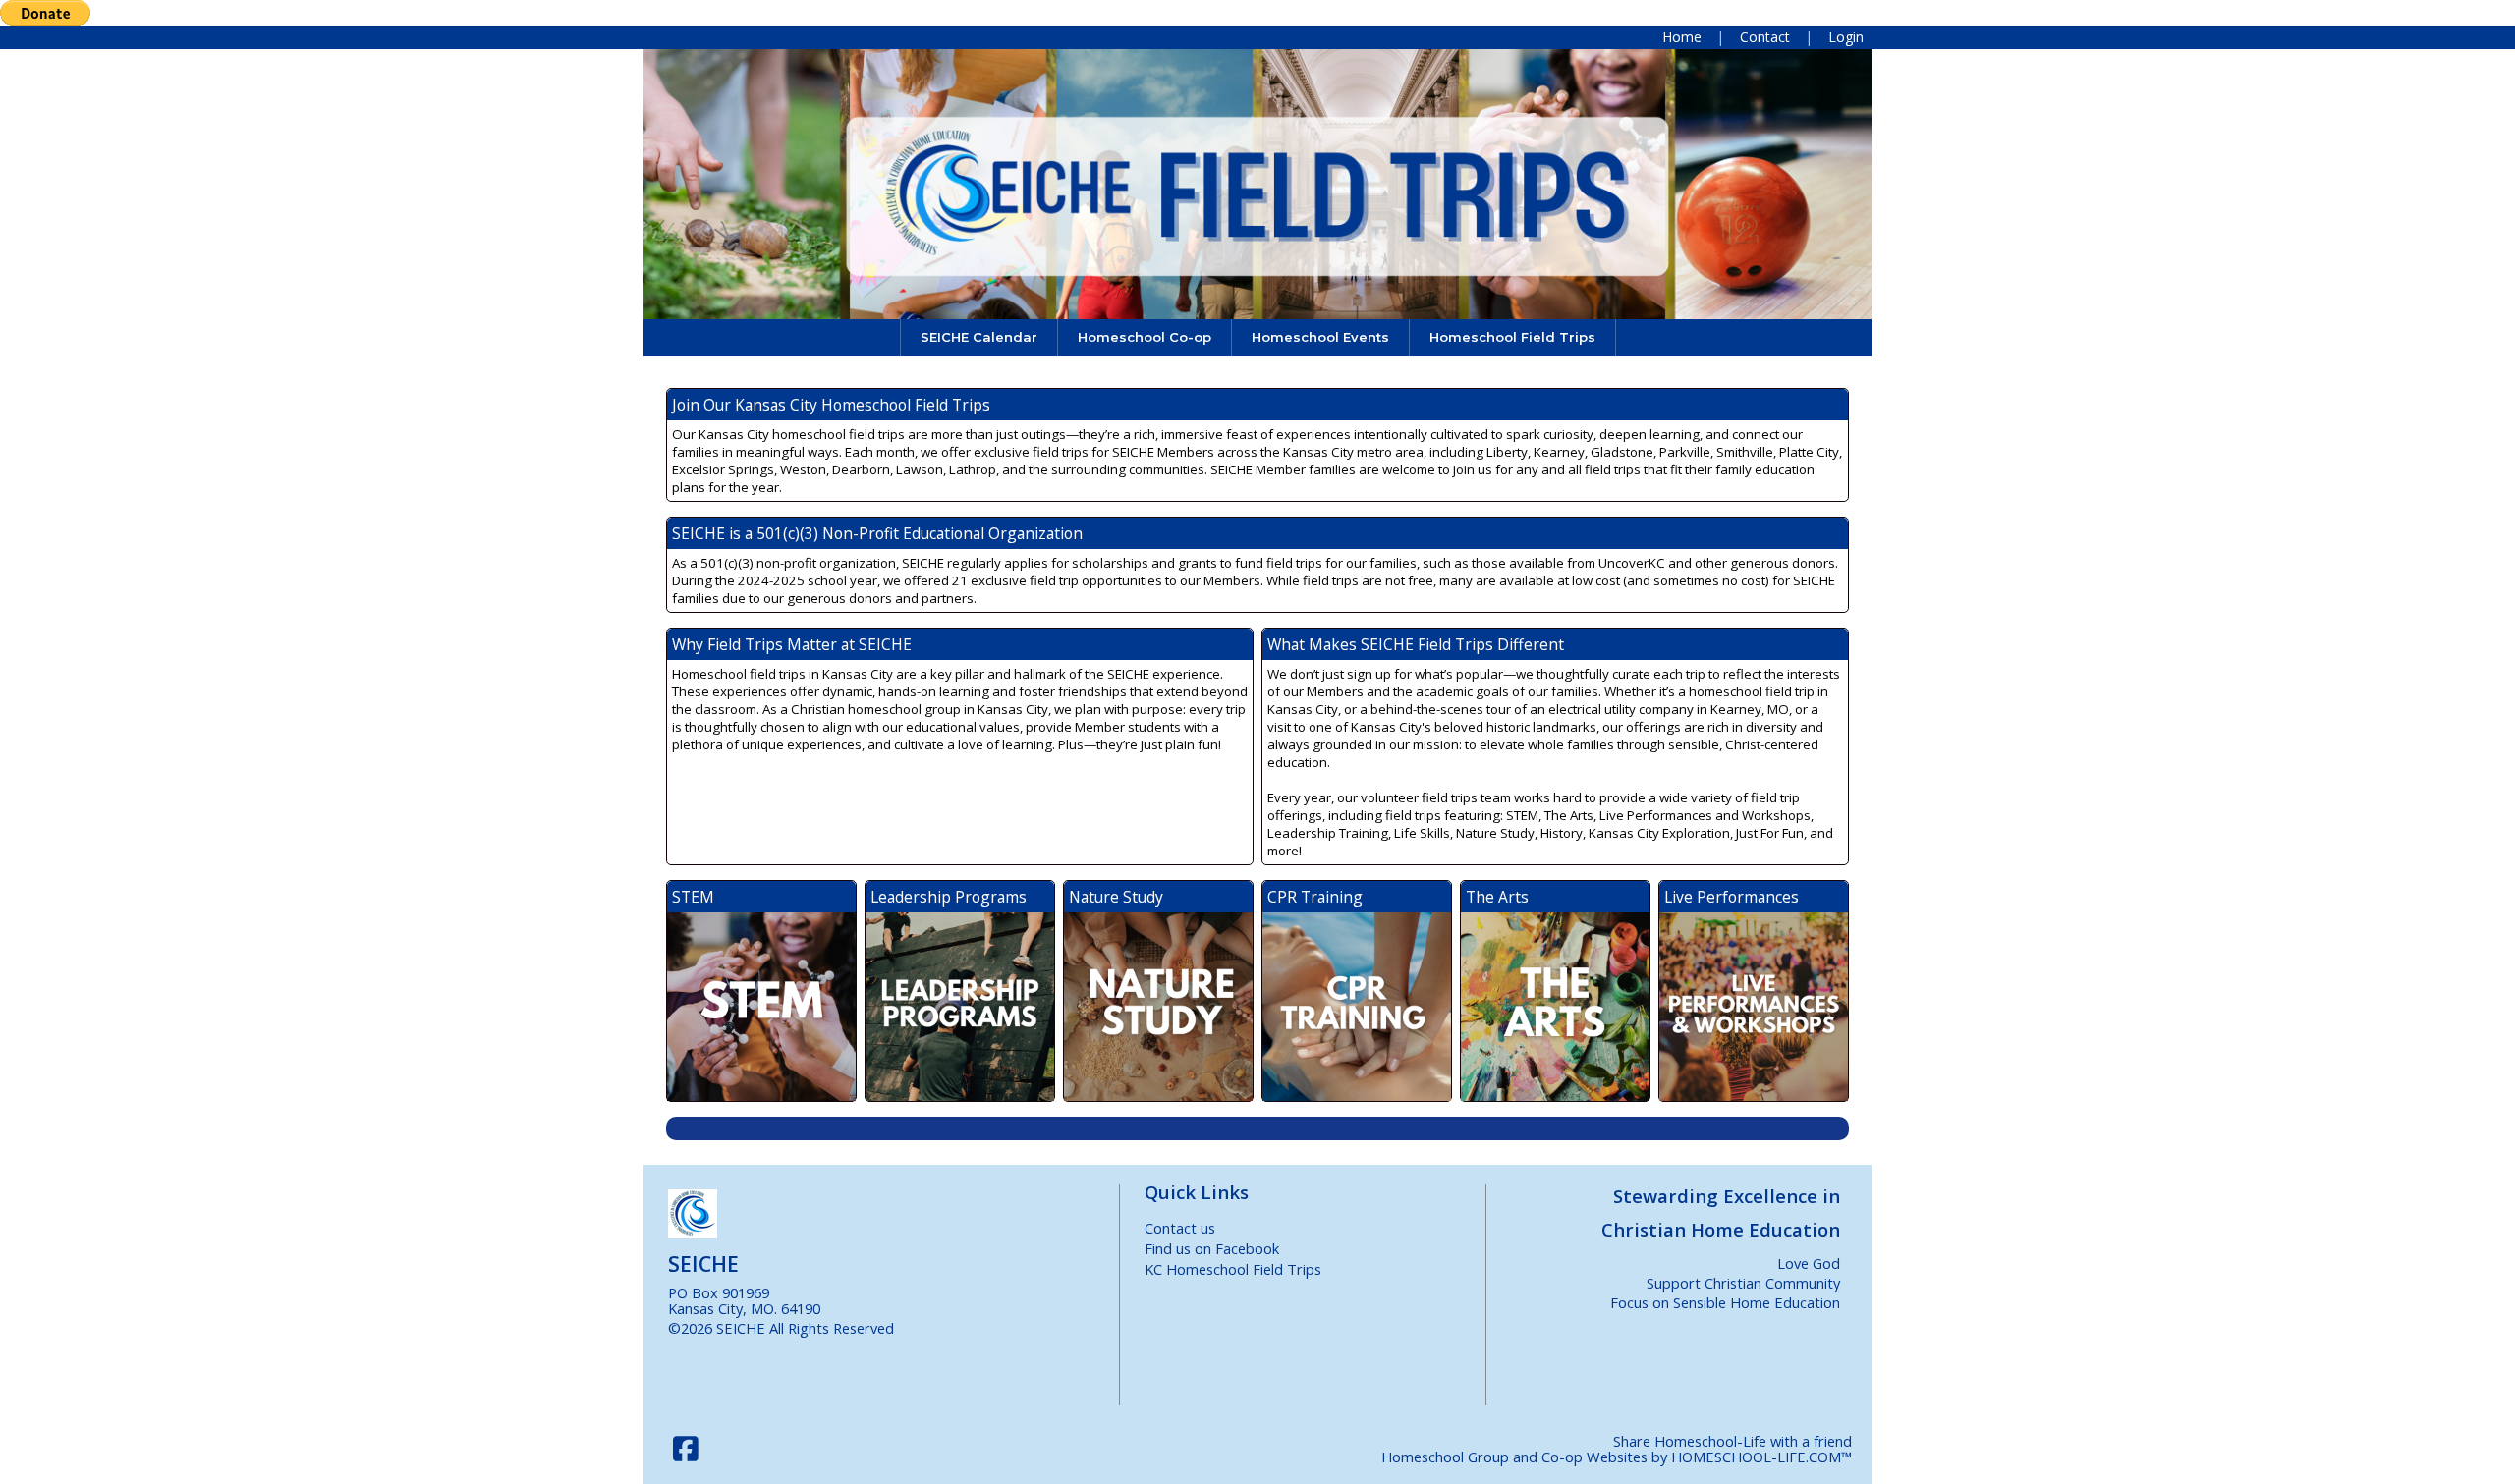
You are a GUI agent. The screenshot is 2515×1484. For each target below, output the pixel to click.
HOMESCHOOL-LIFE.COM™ (1761, 1457)
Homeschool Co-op (1145, 337)
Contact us (1180, 1228)
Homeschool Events (1320, 337)
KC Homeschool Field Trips (1233, 1269)
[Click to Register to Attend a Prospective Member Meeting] (1257, 1128)
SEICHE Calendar (979, 337)
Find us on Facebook (1212, 1248)
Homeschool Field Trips (1512, 337)
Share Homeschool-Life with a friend (1733, 1441)
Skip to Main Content (981, 1328)
